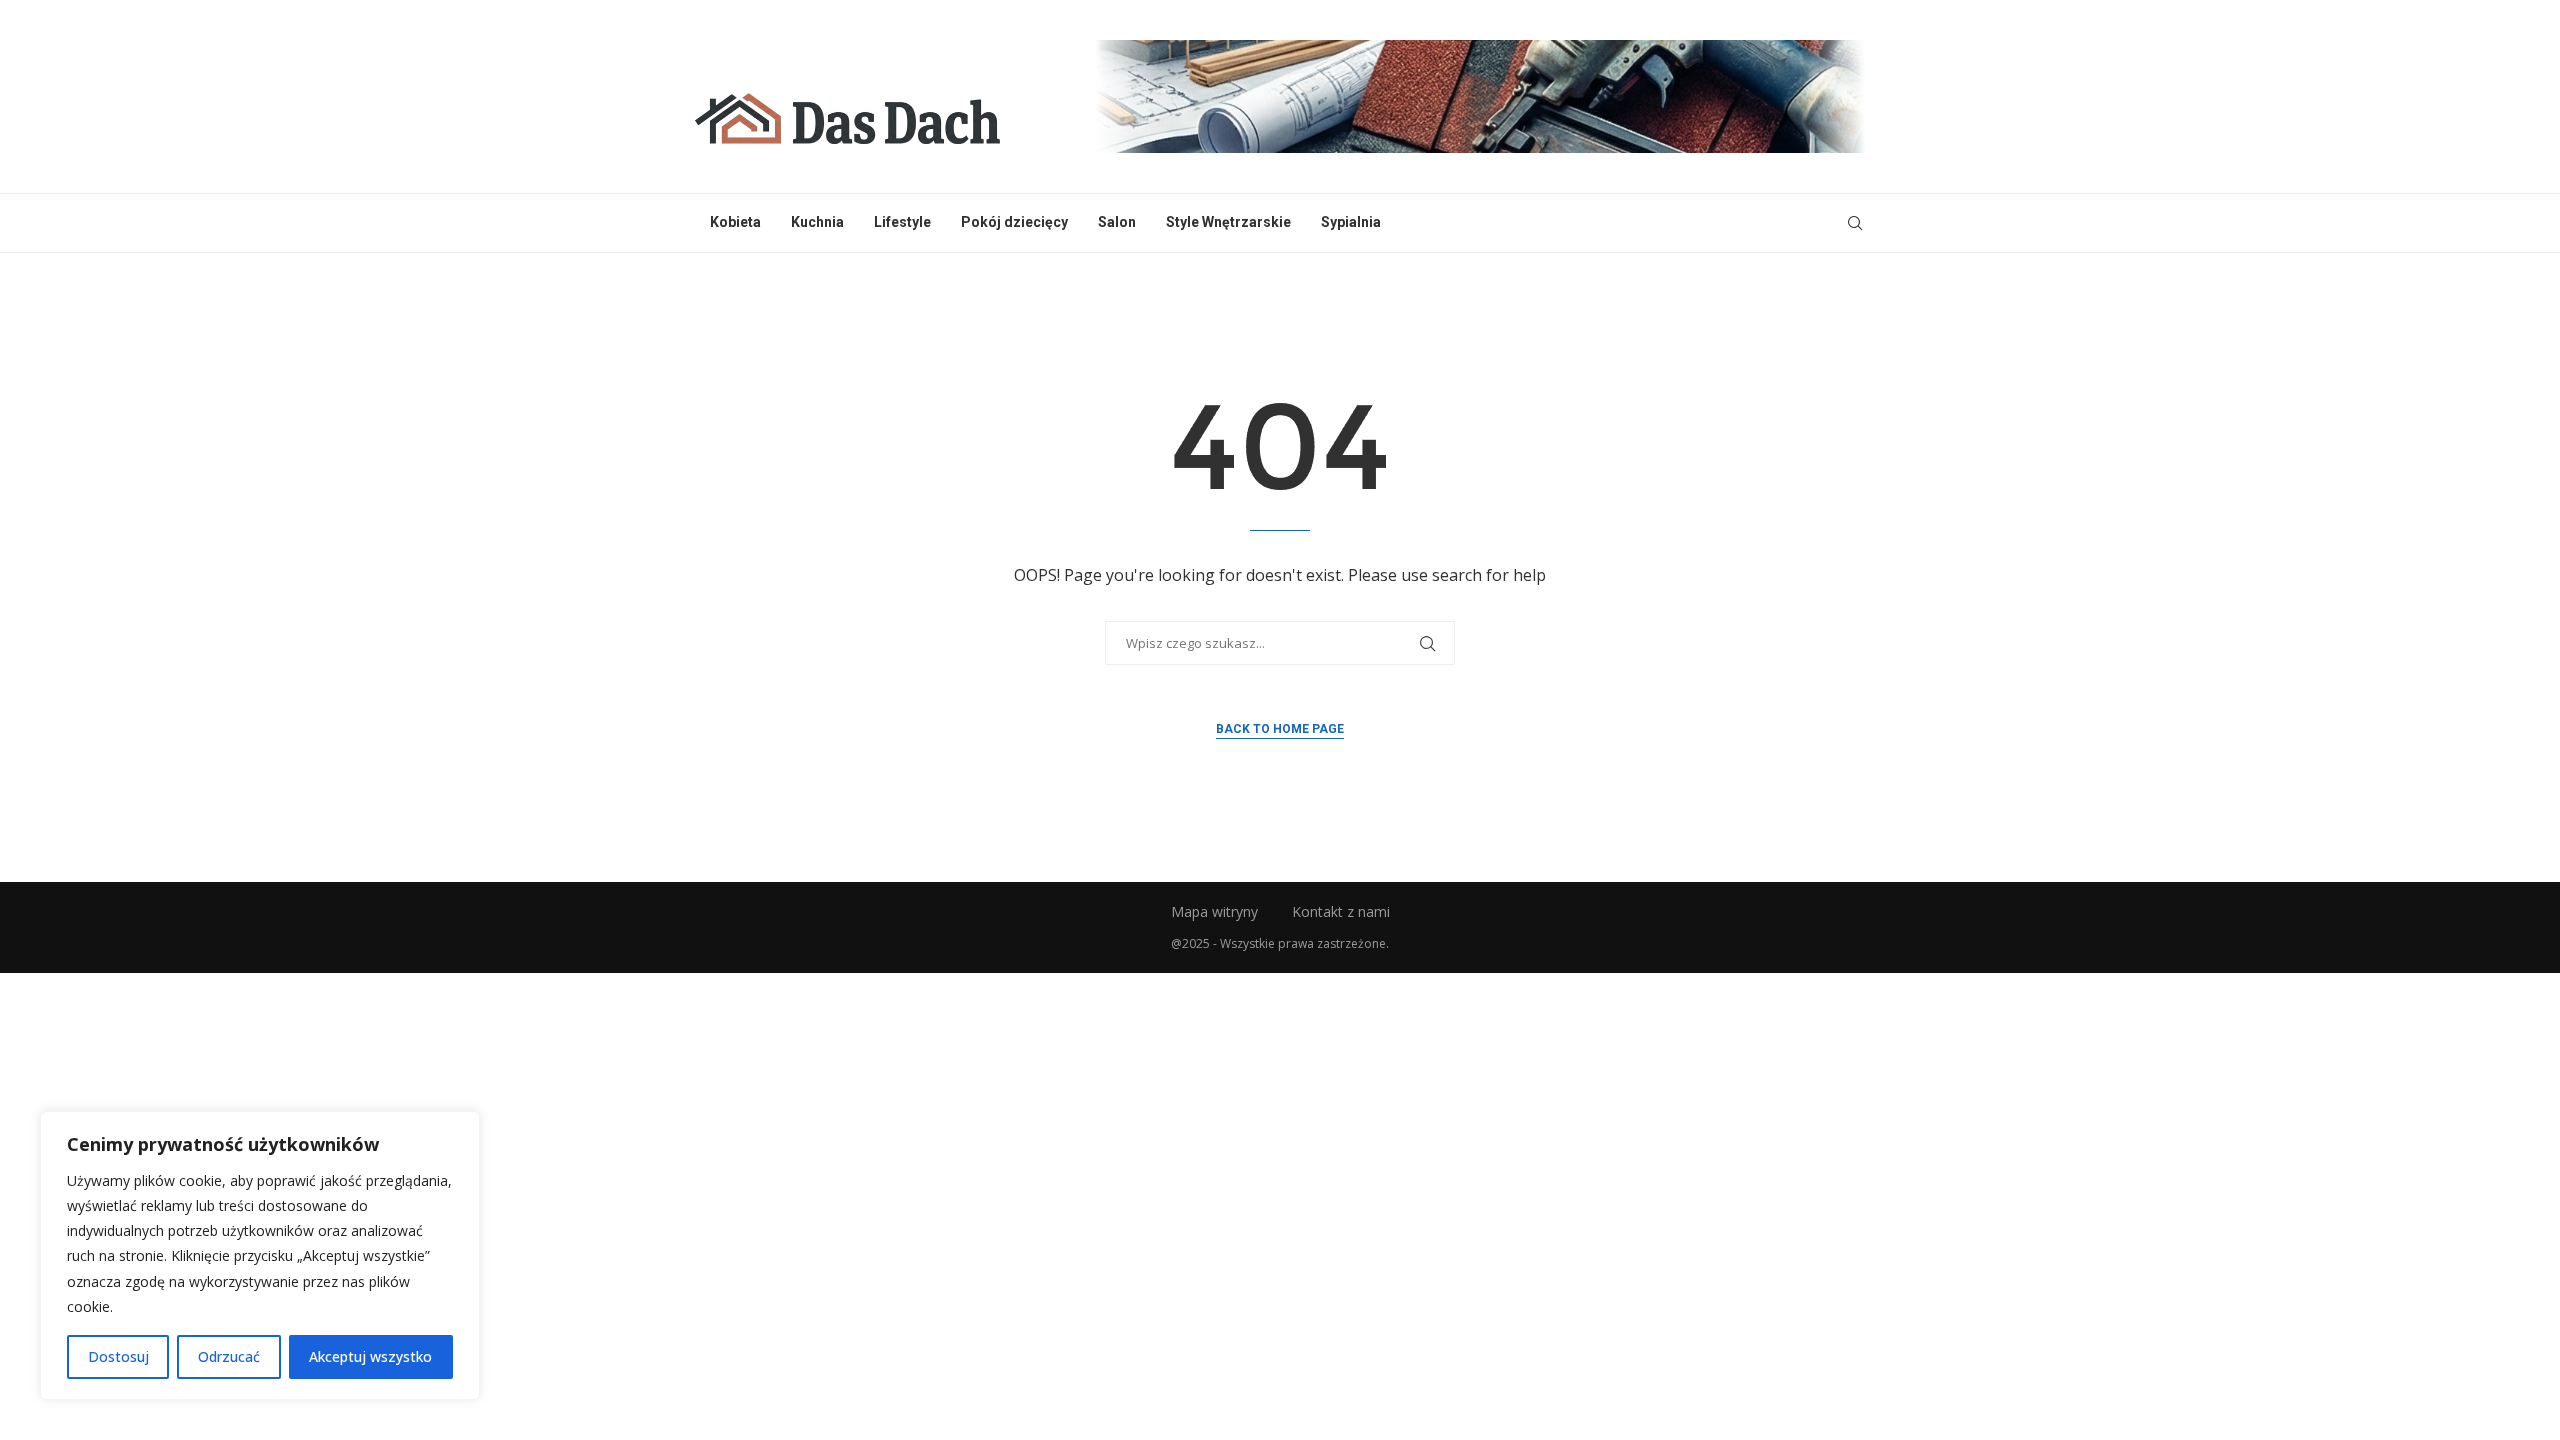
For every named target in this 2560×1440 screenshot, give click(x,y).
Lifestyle (902, 222)
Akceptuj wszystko (370, 1356)
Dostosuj (118, 1356)
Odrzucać (229, 1356)
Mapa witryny (1214, 911)
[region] (260, 1255)
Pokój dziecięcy (1014, 222)
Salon (1117, 222)
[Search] (1855, 223)
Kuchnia (817, 222)
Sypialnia (1351, 222)
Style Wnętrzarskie (1228, 222)
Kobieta (735, 222)
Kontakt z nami (1341, 911)
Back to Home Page (1280, 729)
